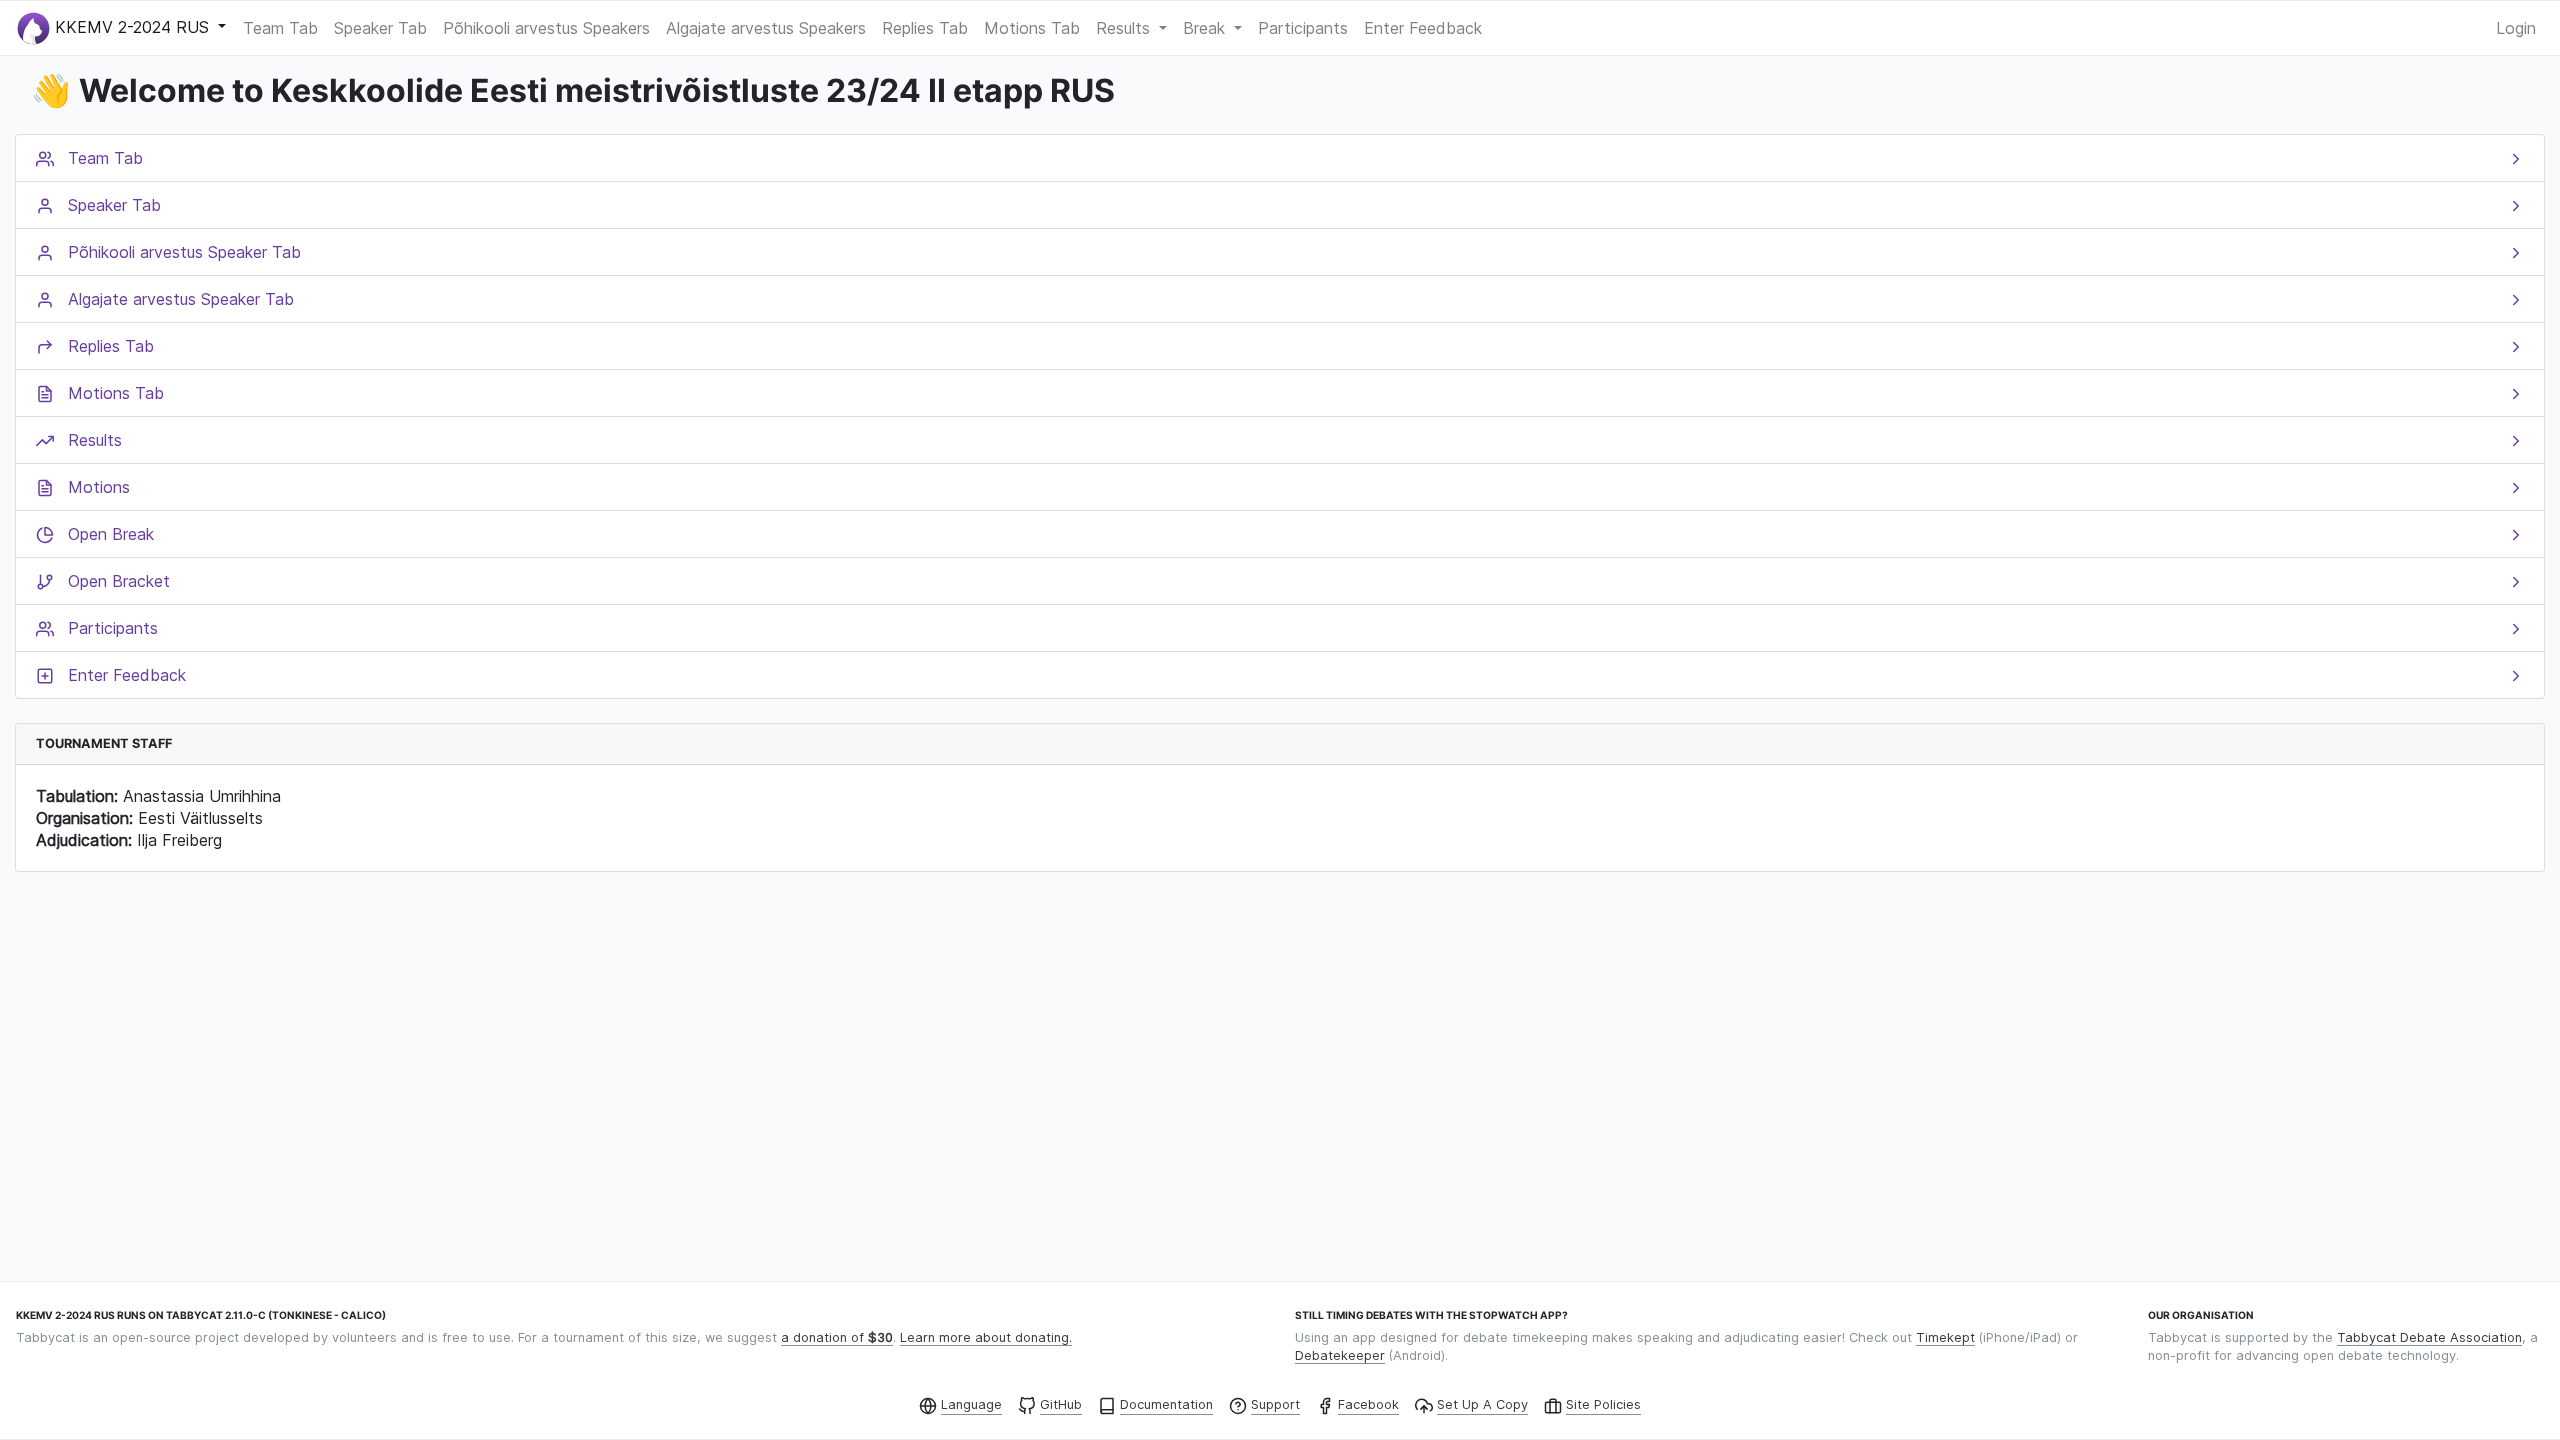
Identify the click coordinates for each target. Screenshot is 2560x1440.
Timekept (1945, 1337)
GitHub (1061, 1404)
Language (971, 1404)
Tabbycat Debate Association (2429, 1337)
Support (1275, 1404)
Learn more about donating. (986, 1337)
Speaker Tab (380, 28)
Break (1206, 28)
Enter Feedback (1423, 28)
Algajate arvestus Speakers (766, 28)
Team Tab (280, 28)
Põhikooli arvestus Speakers (546, 28)
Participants (1303, 28)
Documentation (1166, 1404)
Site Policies (1603, 1404)
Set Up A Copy (1482, 1404)
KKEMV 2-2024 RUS (132, 26)
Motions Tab (1032, 28)
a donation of (837, 1337)
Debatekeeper (1340, 1355)
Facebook (1368, 1404)
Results (1125, 28)
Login (2516, 28)
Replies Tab (925, 28)
